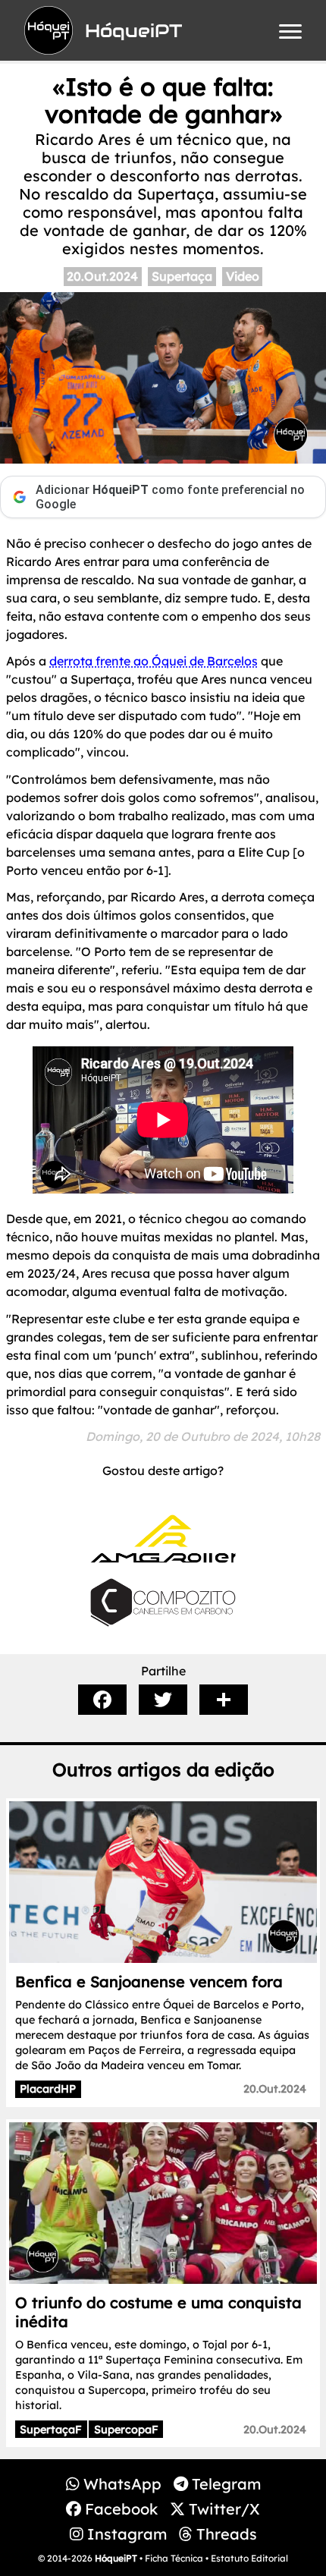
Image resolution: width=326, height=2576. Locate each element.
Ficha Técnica (174, 2558)
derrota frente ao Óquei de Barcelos (154, 661)
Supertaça (182, 276)
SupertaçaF (51, 2430)
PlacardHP (48, 2089)
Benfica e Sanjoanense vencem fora (149, 1982)
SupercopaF (126, 2430)
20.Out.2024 (102, 276)
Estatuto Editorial (249, 2558)
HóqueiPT (116, 2558)
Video (243, 276)
